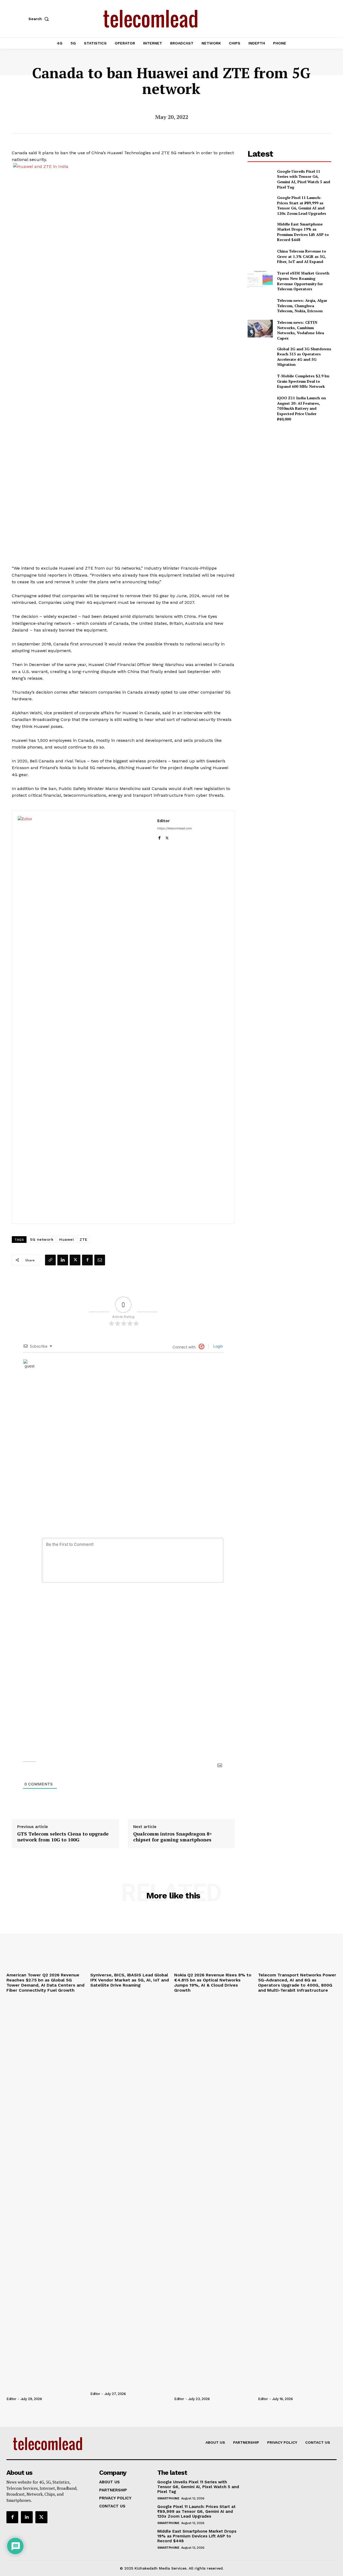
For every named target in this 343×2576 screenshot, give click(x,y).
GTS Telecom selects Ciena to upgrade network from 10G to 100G (63, 1837)
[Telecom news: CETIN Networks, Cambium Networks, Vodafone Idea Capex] (260, 328)
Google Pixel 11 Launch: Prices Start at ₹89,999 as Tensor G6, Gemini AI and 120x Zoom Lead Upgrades (302, 205)
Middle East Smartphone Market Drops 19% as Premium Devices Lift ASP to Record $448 (303, 232)
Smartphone (168, 2498)
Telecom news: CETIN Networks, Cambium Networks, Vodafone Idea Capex (301, 330)
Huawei (66, 1239)
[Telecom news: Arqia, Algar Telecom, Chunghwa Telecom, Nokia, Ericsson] (260, 306)
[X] (167, 837)
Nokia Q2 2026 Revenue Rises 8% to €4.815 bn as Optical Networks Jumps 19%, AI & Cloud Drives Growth (213, 1983)
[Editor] (85, 1017)
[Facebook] (159, 837)
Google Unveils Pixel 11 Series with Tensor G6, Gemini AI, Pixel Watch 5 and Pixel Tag (304, 179)
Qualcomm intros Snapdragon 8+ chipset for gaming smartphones (173, 1837)
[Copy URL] (50, 1260)
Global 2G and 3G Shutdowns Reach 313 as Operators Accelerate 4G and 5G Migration (304, 357)
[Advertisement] (289, 464)
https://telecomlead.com (175, 828)
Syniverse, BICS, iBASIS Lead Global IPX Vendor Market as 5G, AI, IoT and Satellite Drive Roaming (130, 1980)
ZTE (84, 1239)
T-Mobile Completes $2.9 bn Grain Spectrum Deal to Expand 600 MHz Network (303, 381)
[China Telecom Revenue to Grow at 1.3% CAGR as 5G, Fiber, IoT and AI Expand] (260, 256)
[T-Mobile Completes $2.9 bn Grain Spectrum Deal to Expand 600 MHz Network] (260, 381)
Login (218, 1346)
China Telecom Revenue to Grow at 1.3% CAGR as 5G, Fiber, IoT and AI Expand (302, 256)
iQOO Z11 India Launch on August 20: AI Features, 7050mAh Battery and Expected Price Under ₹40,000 (301, 408)
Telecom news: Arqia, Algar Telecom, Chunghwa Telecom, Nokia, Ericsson (302, 306)
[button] (40, 19)
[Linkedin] (63, 1260)
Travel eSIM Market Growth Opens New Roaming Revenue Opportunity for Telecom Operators (303, 281)
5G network (42, 1239)
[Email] (100, 1260)
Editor (164, 821)
